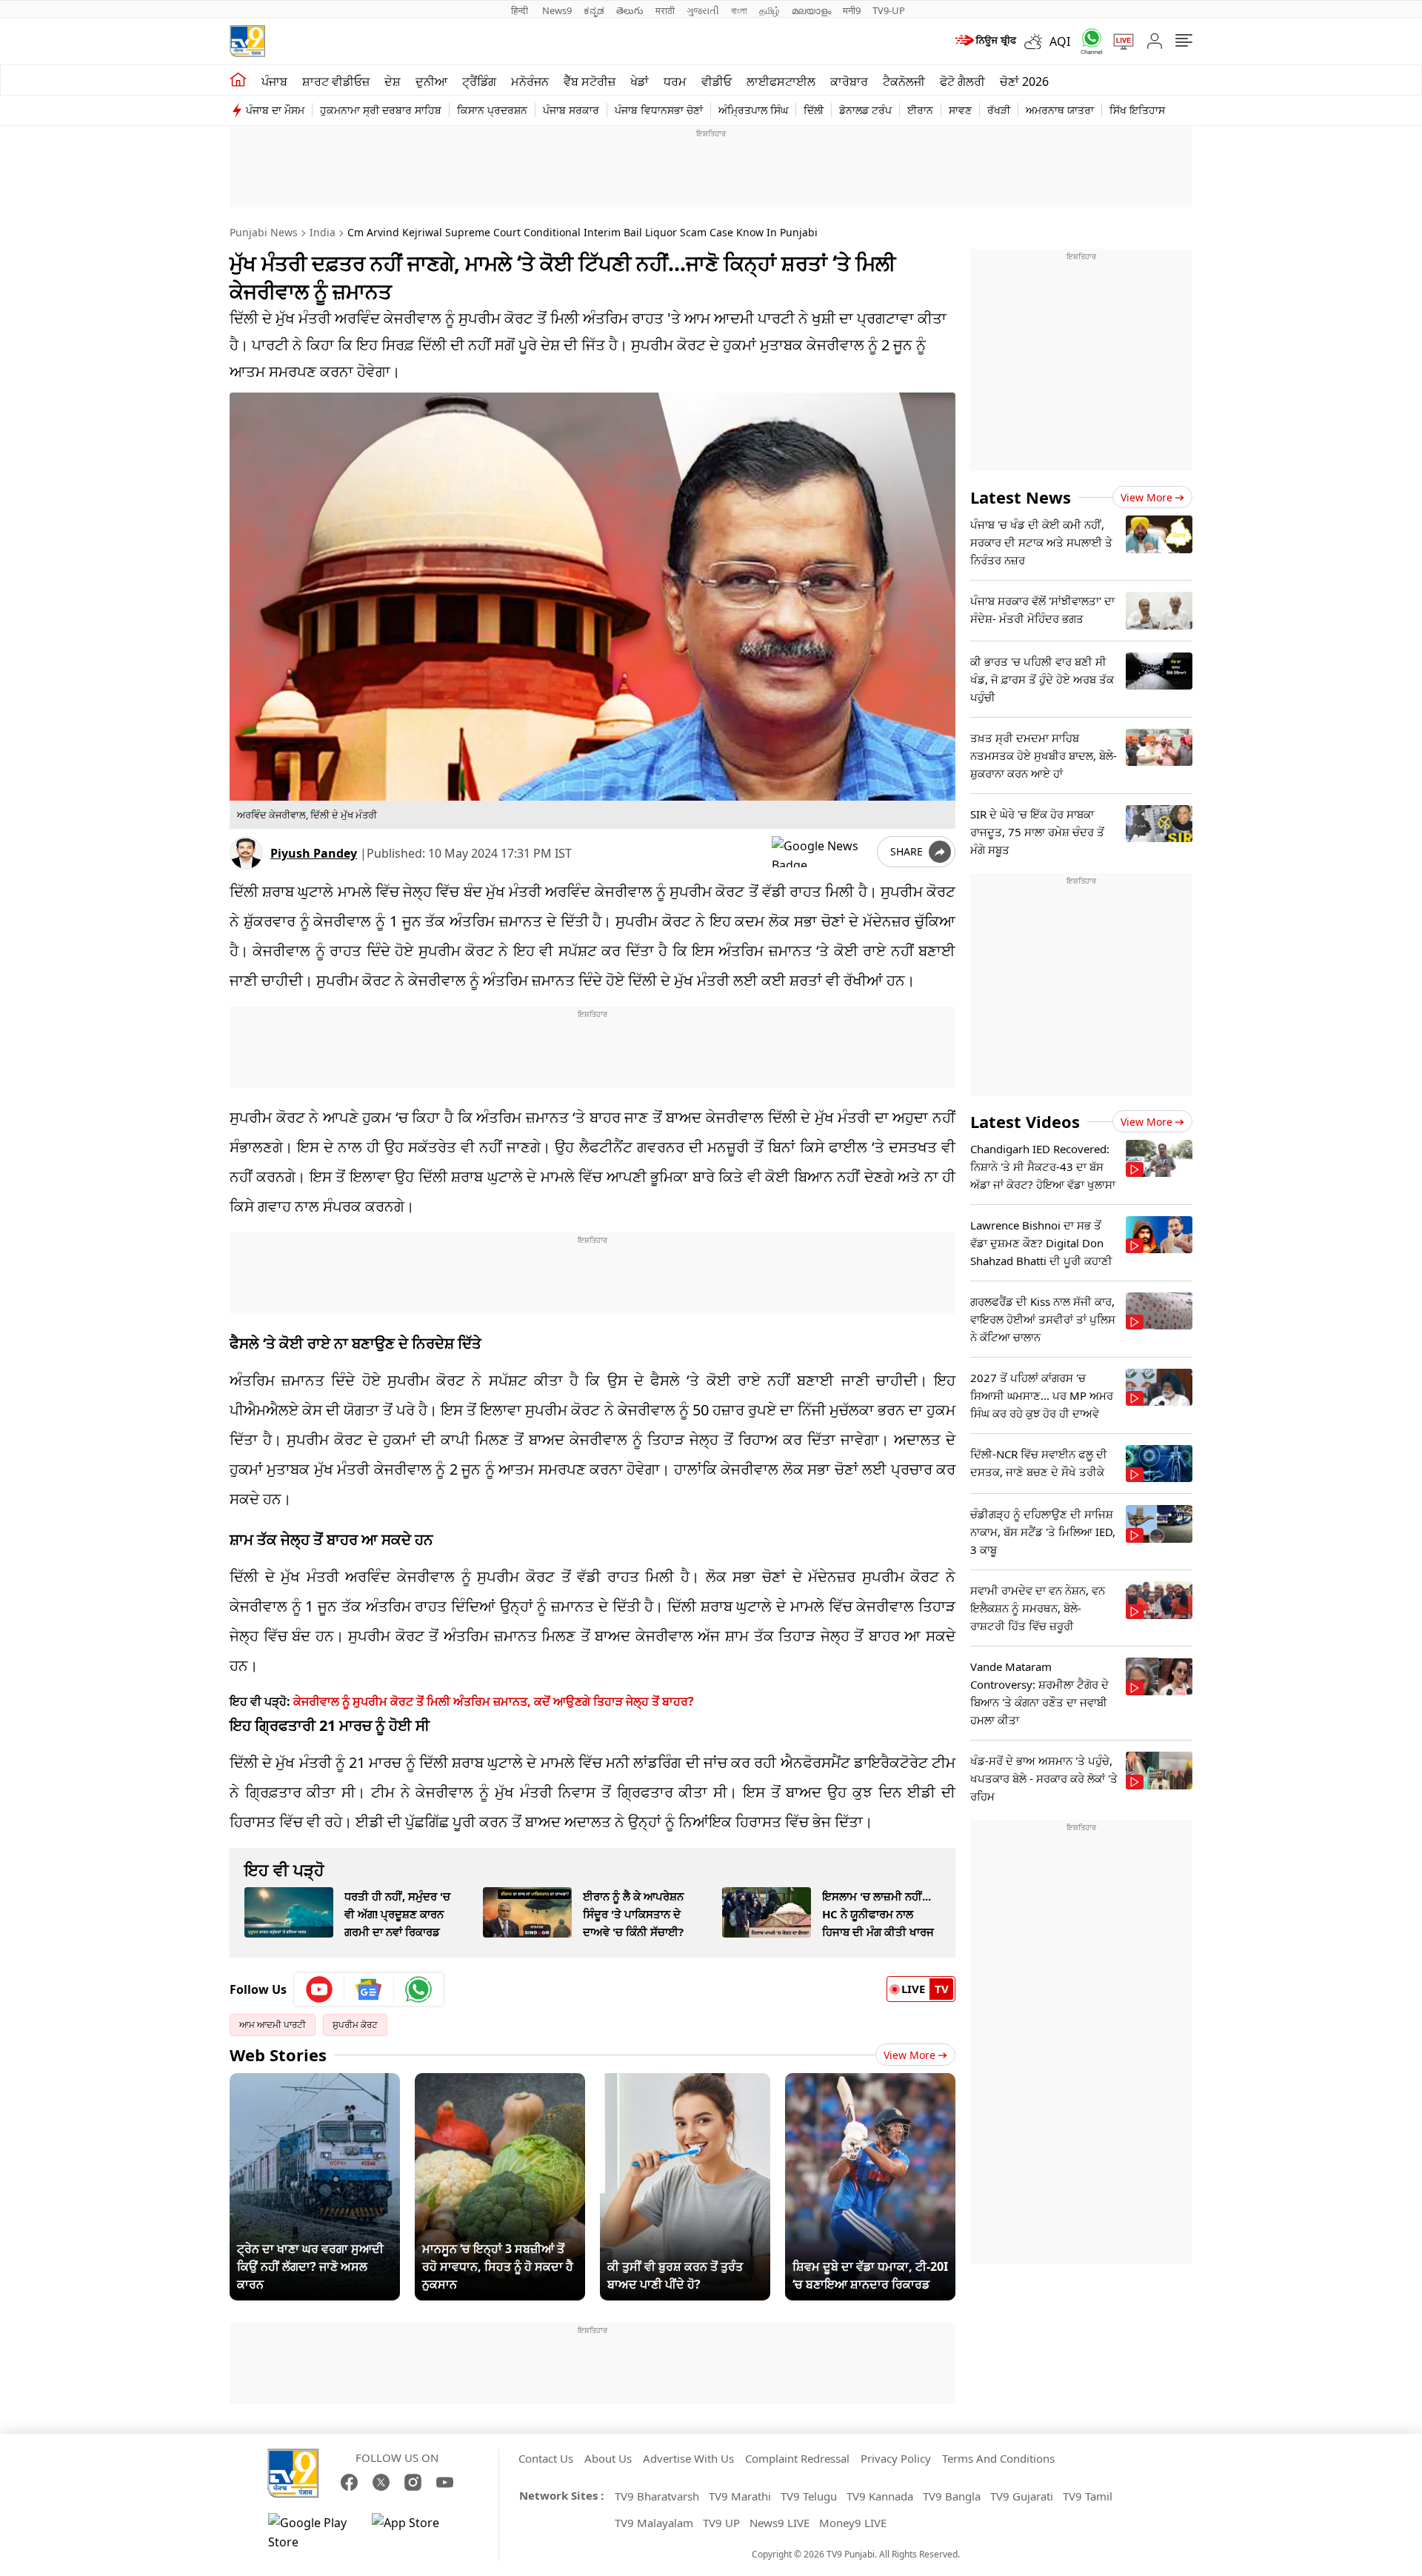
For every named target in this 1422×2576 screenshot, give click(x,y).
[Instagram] (413, 2482)
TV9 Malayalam (654, 2523)
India (323, 232)
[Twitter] (381, 2482)
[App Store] (416, 2532)
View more (1146, 497)
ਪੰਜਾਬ (274, 81)
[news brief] (985, 41)
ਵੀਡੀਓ (717, 81)
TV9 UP (721, 2523)
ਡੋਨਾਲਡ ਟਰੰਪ (865, 110)
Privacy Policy (896, 2458)
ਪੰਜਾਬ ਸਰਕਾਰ (571, 110)
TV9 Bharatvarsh (657, 2496)
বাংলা (739, 10)
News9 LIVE (780, 2523)
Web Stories (278, 2055)
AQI (1060, 41)
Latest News (1021, 497)
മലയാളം (811, 10)
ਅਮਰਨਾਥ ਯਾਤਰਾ (1060, 110)
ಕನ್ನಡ (594, 10)
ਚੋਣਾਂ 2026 (1024, 81)
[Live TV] (1118, 41)
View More (909, 2055)
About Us (608, 2458)
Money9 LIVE (853, 2523)
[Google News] (369, 1989)
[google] (821, 852)
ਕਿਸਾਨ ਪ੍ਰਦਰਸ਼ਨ (492, 110)
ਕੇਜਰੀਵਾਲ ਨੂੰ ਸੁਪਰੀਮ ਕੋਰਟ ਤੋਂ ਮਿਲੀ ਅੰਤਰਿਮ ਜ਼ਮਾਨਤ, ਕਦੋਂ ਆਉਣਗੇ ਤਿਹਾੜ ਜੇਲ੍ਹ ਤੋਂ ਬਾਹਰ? (494, 1701)
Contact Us (546, 2458)
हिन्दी (521, 10)
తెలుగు (630, 10)
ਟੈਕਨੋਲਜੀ (904, 81)
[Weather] (1037, 41)
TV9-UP (889, 10)
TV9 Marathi (740, 2496)
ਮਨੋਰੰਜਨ (530, 81)
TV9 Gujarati (1022, 2496)
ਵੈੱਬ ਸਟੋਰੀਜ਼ (590, 81)
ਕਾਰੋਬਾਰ (849, 81)
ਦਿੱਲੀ (814, 110)
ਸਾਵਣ (960, 110)
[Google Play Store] (313, 2532)
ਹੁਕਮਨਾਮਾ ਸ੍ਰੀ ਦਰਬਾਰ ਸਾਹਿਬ (381, 110)
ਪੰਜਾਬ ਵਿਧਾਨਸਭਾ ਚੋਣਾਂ (659, 110)
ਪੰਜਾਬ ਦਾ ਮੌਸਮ (275, 110)
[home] (238, 80)
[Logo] (247, 41)
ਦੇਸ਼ (393, 81)
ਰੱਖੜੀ (999, 110)
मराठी (665, 10)
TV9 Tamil (1088, 2496)
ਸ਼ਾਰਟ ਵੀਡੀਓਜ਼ (336, 81)
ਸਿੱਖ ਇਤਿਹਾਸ (1137, 110)
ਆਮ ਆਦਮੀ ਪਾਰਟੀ (273, 2025)
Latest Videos (1025, 1121)
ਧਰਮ (675, 81)
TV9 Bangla (952, 2496)
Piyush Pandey (314, 853)
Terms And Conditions (998, 2458)
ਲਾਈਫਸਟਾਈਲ (781, 81)
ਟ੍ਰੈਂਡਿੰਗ (479, 81)
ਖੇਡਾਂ (640, 81)
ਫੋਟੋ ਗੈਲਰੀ (962, 81)
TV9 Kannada (880, 2496)
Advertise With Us (688, 2458)
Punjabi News (264, 232)
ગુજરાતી (703, 10)
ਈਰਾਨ (920, 110)
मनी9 (852, 10)
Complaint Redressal (797, 2458)
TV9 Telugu (809, 2496)
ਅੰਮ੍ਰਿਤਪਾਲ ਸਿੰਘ (753, 110)
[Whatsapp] (1086, 41)
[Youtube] (320, 1989)
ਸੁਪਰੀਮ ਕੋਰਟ (355, 2025)
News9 (557, 10)
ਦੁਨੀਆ (431, 81)
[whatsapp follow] (418, 1989)
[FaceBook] (349, 2482)
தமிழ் (770, 10)
